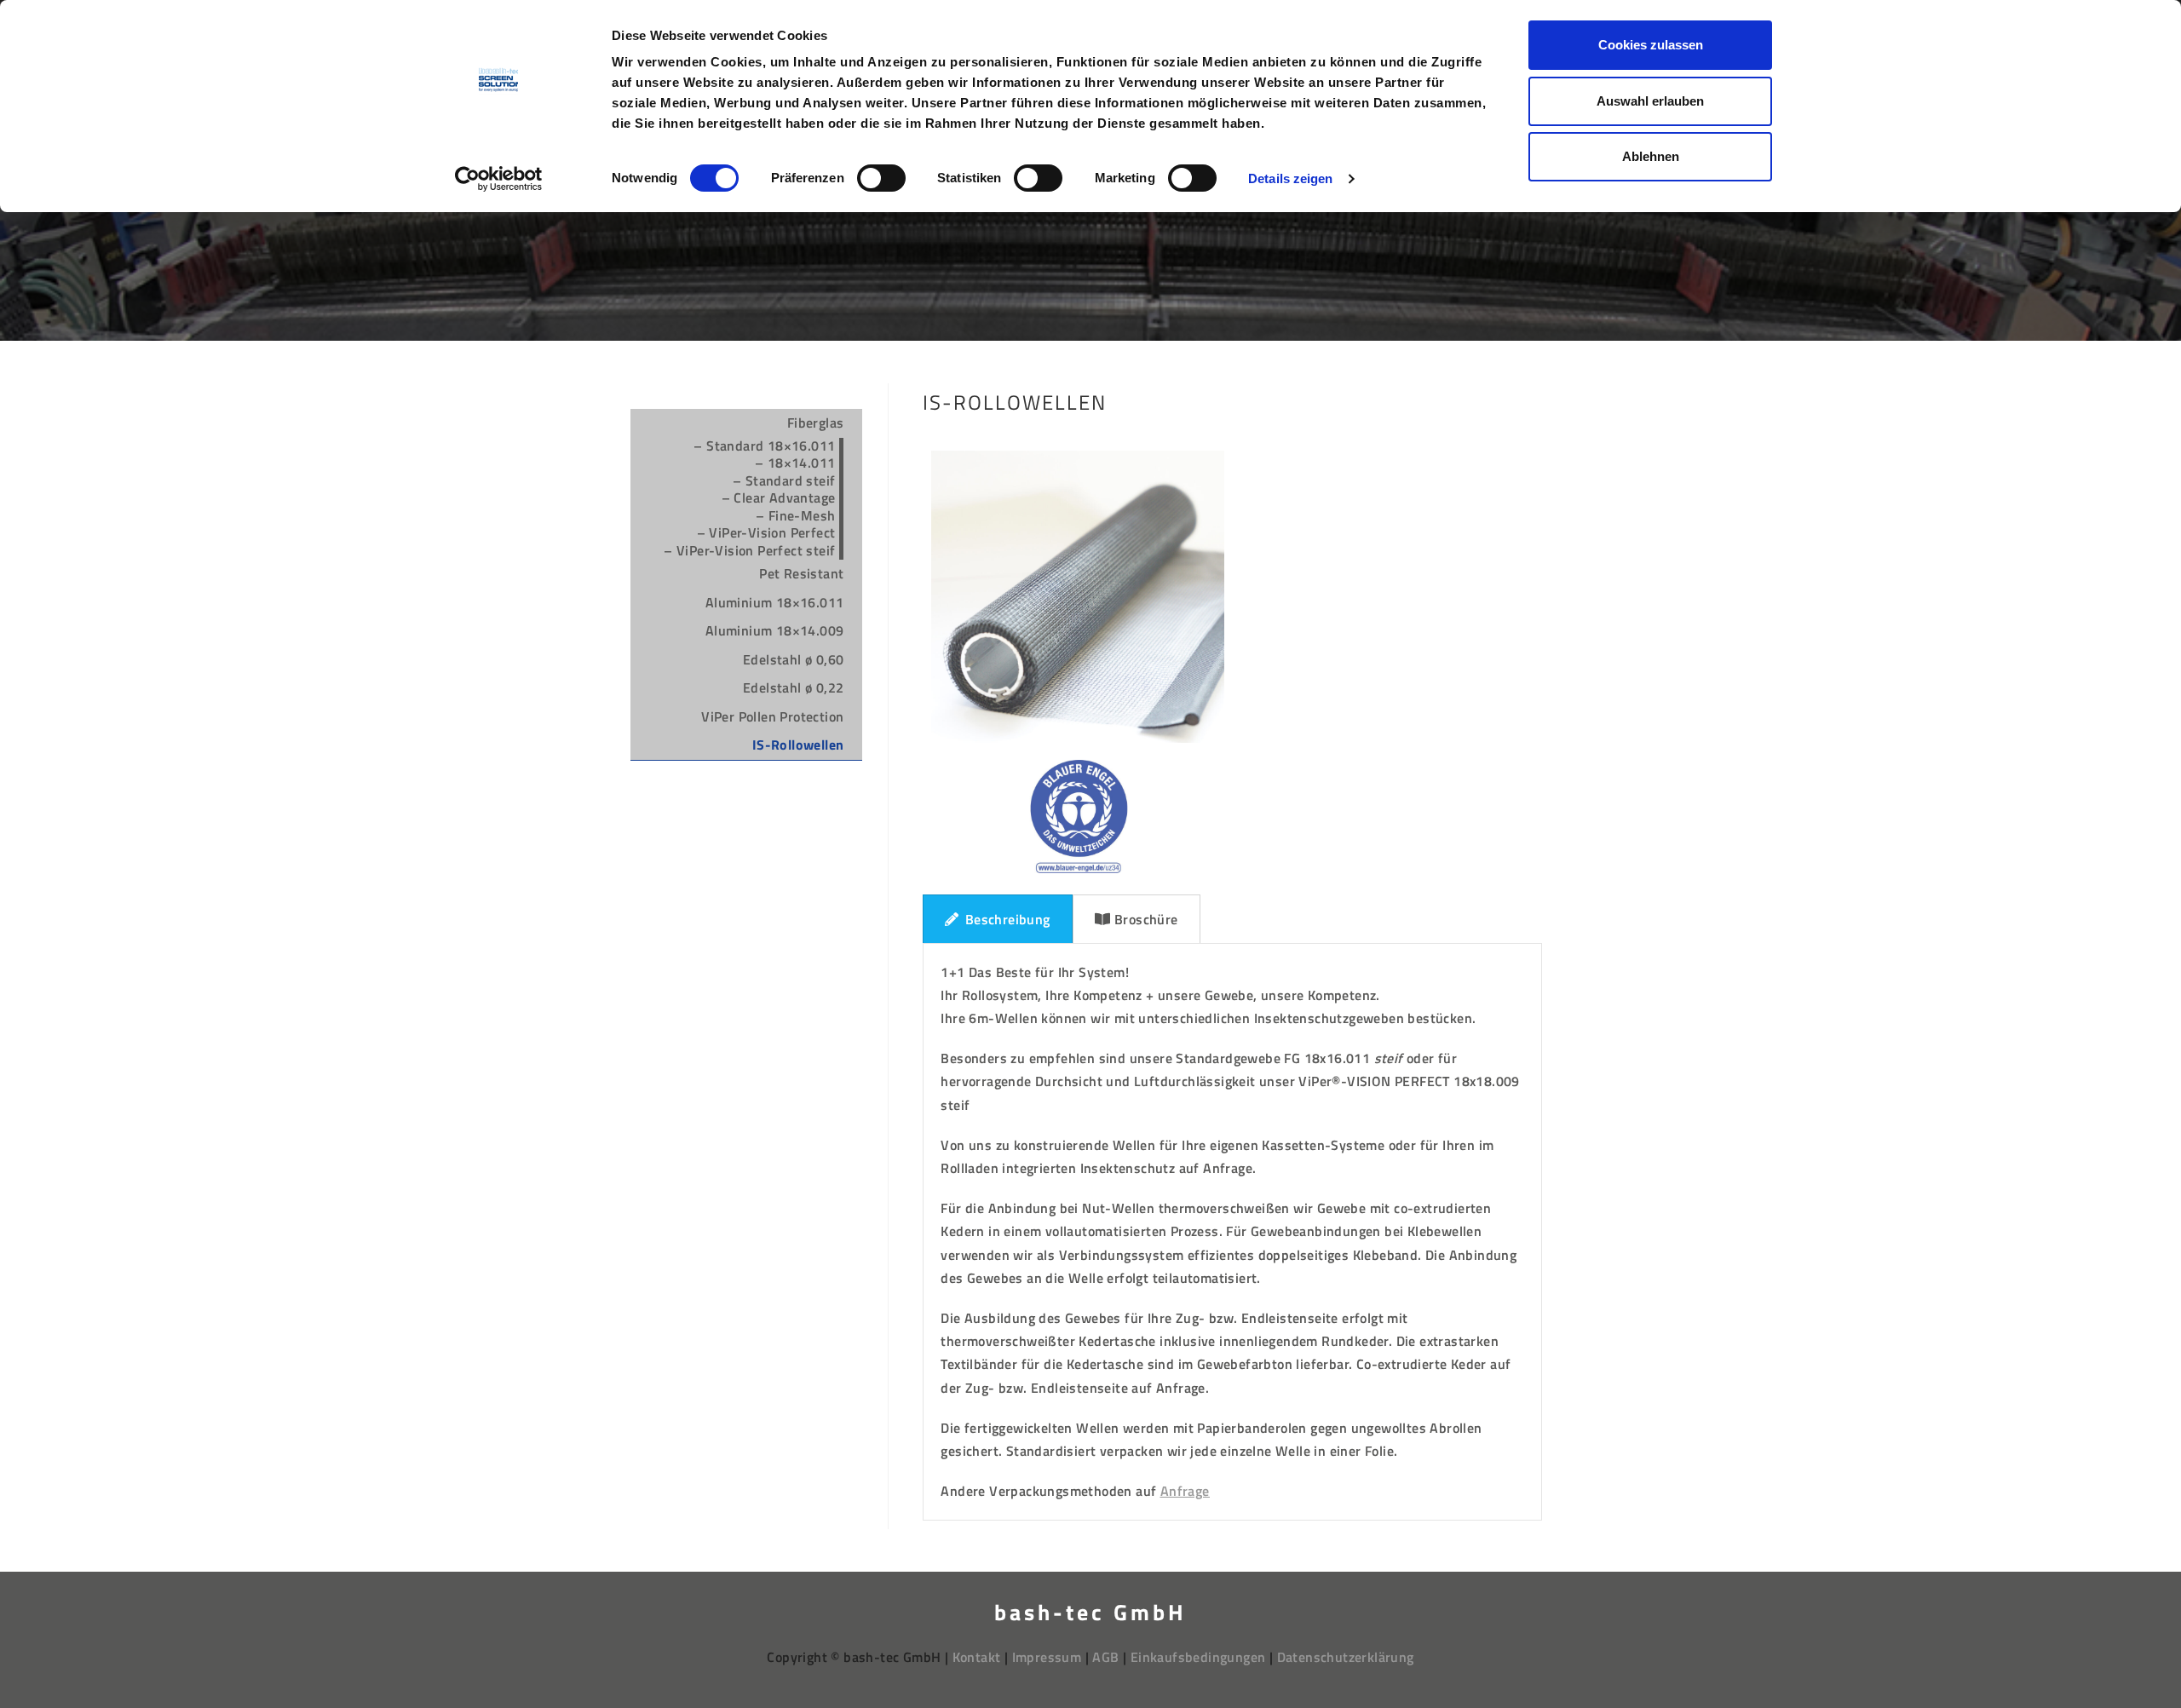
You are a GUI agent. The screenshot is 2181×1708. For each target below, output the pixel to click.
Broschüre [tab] (1146, 919)
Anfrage (1185, 1491)
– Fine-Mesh (795, 515)
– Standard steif (784, 480)
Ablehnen (1651, 156)
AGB (1104, 1657)
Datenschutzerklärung (1346, 1657)
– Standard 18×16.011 (764, 446)
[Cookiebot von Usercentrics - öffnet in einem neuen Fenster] (499, 179)
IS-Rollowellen (798, 745)
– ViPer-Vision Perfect (766, 532)
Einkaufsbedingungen (1197, 1657)
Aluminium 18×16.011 (775, 602)
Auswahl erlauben (1650, 101)
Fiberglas (816, 423)
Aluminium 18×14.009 (775, 630)
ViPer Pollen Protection (772, 716)
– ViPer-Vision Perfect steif (749, 550)
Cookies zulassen (1651, 45)
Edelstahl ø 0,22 (793, 687)
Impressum (1047, 1657)
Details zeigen (1290, 178)
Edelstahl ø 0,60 (793, 659)
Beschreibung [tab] (1008, 919)
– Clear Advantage (779, 497)
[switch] (881, 178)
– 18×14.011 (795, 463)
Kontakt (977, 1657)
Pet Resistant (801, 573)
